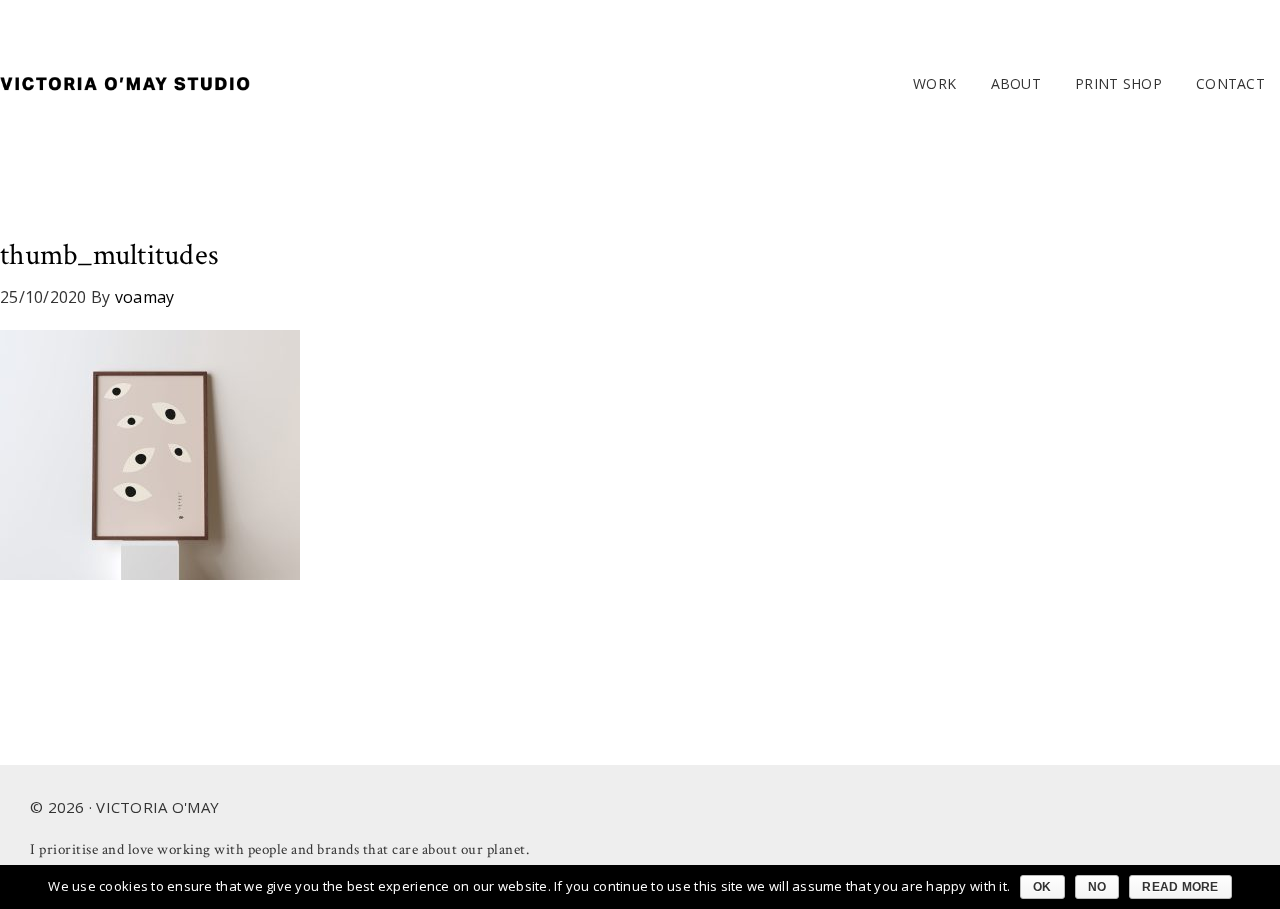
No (1097, 887)
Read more (1180, 887)
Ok (1042, 887)
